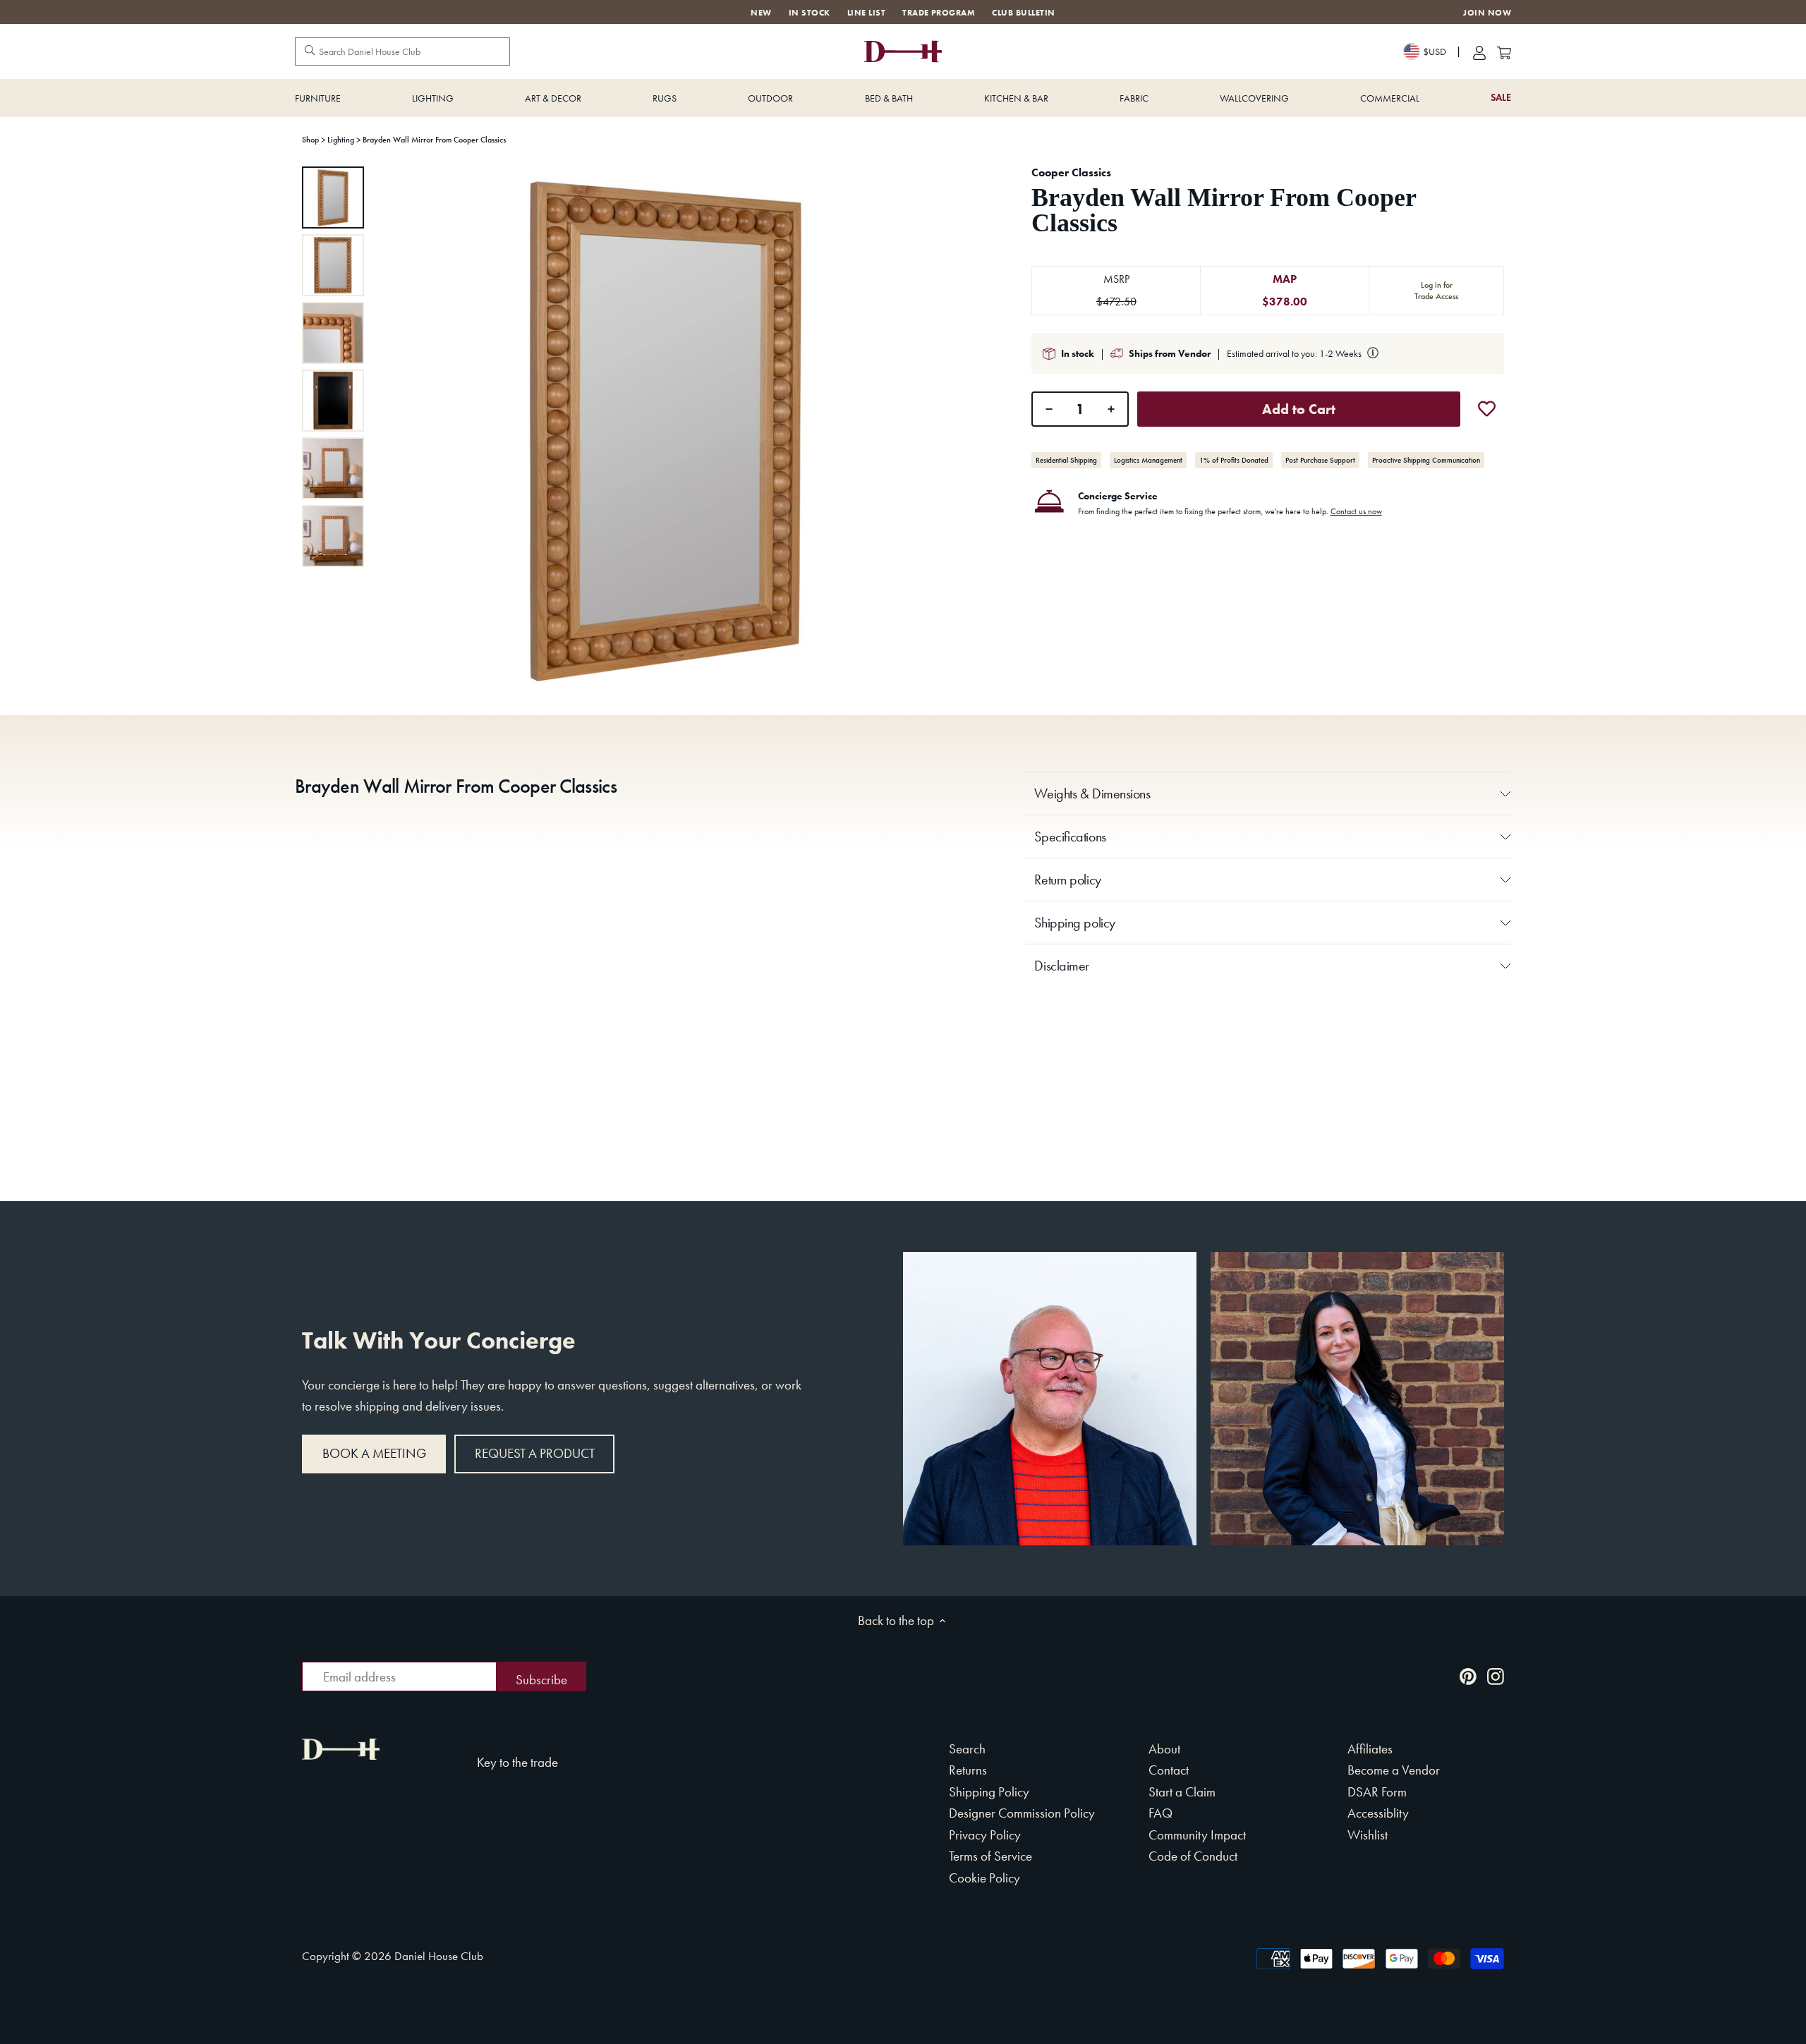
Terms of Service (990, 1856)
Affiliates (1370, 1749)
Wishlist (1368, 1835)
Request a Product (535, 1453)
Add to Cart (1299, 409)
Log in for (1436, 291)
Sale (1501, 98)
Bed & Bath (889, 98)
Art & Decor (553, 98)
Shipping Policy (989, 1792)
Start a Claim (1182, 1792)
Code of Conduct (1193, 1856)
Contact (1169, 1770)
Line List (866, 13)
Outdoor (770, 98)
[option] (333, 197)
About (1164, 1749)
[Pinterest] (1468, 1675)
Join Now (1487, 13)
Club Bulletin (1023, 13)
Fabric (1134, 98)
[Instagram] (1496, 1675)
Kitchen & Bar (1016, 98)
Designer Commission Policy (1022, 1813)
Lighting (433, 98)
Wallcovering (1254, 98)
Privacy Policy (985, 1835)
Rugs (665, 98)
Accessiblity (1378, 1813)
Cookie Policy (984, 1878)
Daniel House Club (439, 1956)
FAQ (1160, 1813)
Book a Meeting (374, 1453)
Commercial (1390, 98)
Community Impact (1197, 1835)
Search (967, 1749)
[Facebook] (1441, 1675)
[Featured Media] (665, 428)
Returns (968, 1770)
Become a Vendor (1394, 1770)
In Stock (810, 13)
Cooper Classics (1071, 172)
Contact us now (1356, 511)
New (761, 13)
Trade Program (939, 13)
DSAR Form (1377, 1792)
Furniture (318, 98)
